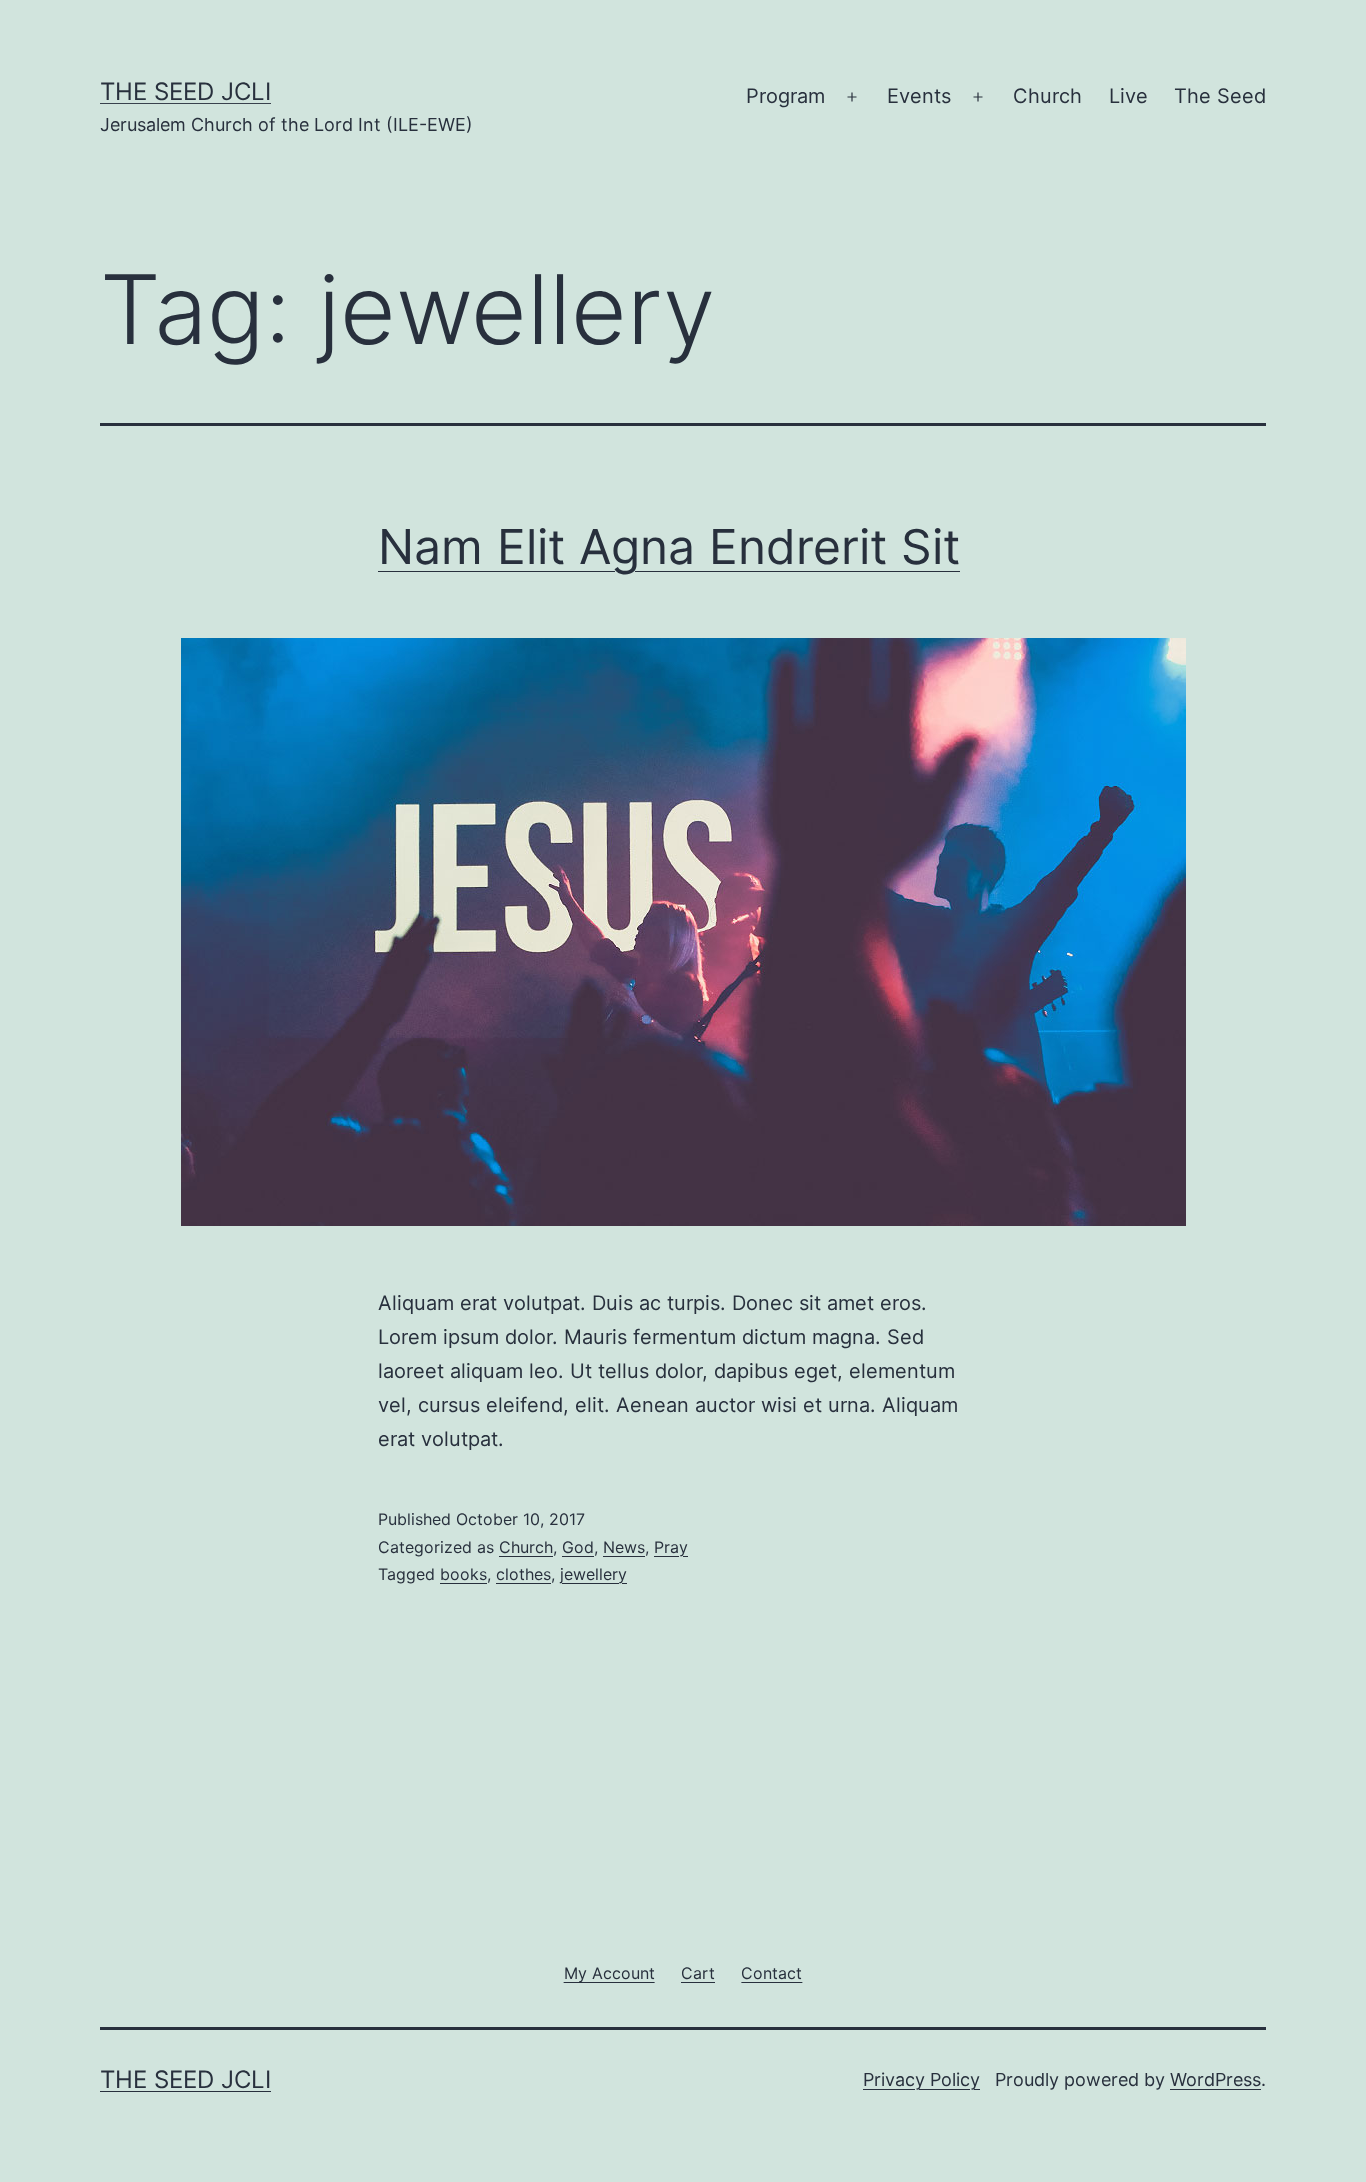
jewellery (593, 1574)
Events (919, 96)
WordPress (1215, 2079)
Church (1047, 96)
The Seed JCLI (185, 91)
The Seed (1220, 96)
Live (1128, 96)
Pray (671, 1547)
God (578, 1547)
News (624, 1547)
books (463, 1574)
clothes (523, 1574)
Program (785, 96)
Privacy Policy (921, 2079)
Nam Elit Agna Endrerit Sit (669, 546)
